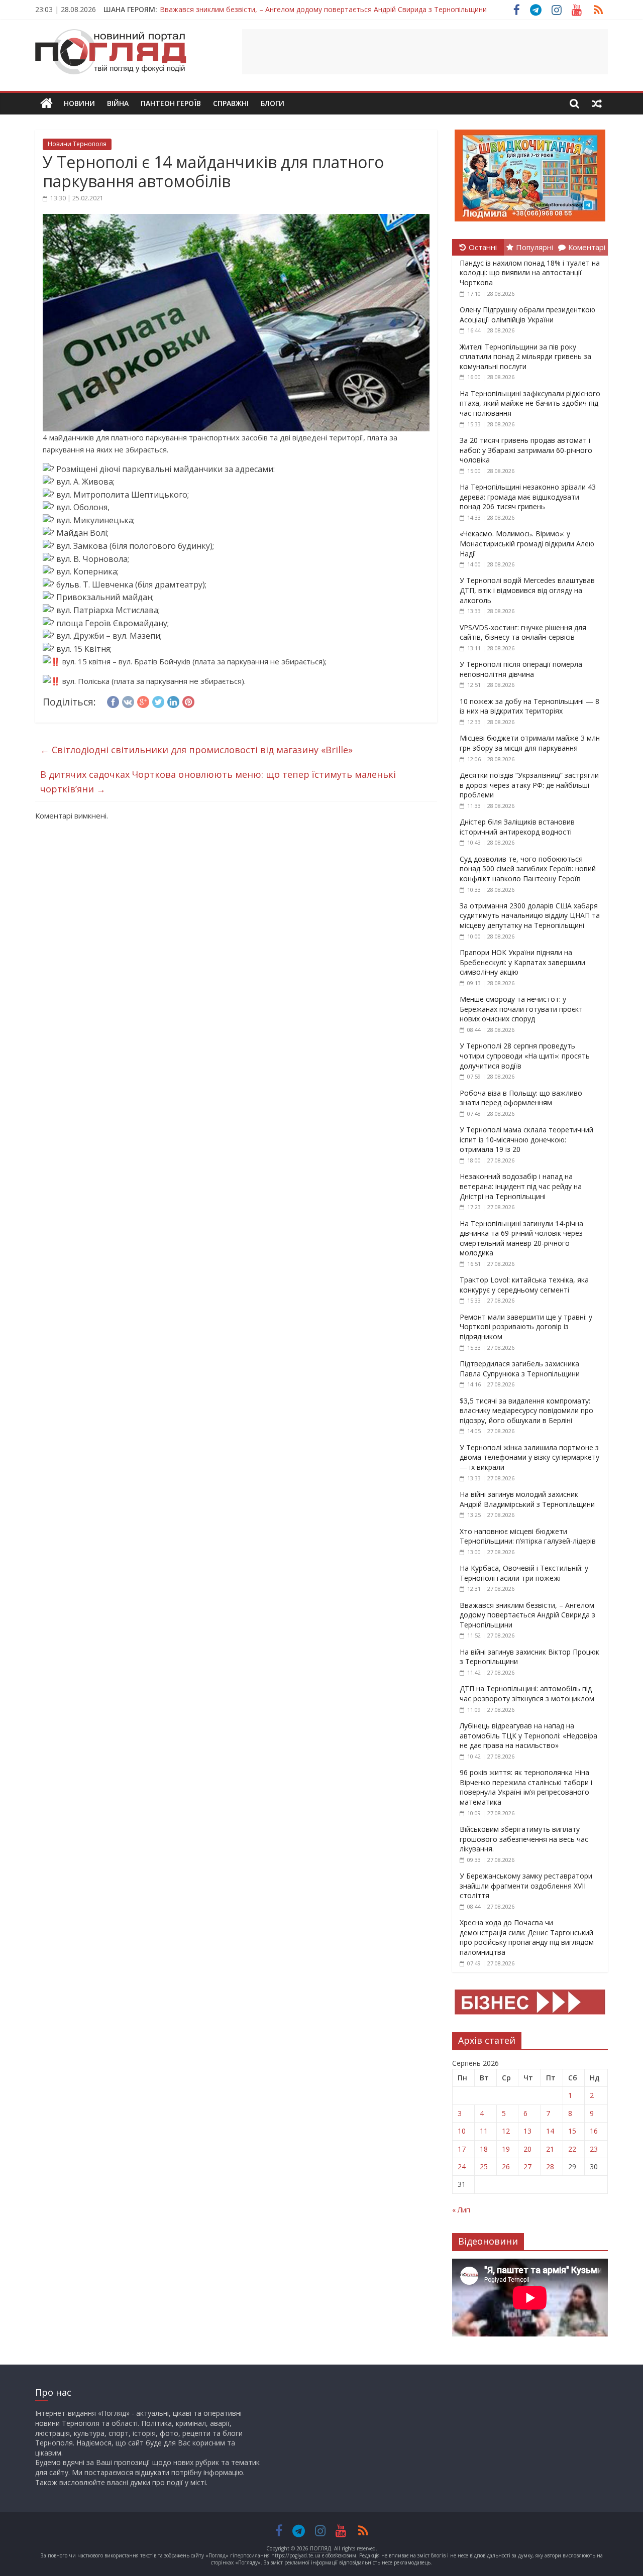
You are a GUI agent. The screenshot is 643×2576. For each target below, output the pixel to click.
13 (527, 2131)
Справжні (231, 103)
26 (506, 2167)
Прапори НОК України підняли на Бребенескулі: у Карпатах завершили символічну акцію (522, 962)
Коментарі (587, 247)
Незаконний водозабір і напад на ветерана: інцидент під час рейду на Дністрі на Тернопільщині (521, 1186)
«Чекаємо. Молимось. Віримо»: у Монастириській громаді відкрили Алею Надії (527, 543)
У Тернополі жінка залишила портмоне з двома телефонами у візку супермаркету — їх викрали (529, 1457)
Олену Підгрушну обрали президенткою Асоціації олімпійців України (527, 315)
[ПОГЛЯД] (46, 104)
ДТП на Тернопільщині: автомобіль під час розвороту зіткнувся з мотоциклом (527, 1693)
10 (462, 2131)
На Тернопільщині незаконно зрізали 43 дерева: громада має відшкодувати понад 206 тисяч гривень (528, 497)
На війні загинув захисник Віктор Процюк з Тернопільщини (260, 12)
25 (484, 2167)
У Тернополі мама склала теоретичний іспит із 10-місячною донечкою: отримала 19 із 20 (526, 1139)
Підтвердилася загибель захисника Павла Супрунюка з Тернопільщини (520, 1369)
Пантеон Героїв (171, 103)
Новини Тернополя (77, 144)
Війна (118, 103)
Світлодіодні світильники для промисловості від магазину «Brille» (196, 750)
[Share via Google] (143, 700)
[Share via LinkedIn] (173, 700)
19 (506, 2149)
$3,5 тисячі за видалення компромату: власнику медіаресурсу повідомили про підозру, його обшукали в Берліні (526, 1411)
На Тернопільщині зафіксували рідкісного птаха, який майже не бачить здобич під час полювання (530, 403)
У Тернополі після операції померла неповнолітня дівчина (521, 669)
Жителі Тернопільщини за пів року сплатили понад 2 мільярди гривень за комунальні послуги (525, 357)
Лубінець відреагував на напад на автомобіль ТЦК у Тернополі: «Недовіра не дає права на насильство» (528, 1735)
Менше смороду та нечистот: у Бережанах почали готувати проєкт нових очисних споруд (521, 1009)
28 (550, 2167)
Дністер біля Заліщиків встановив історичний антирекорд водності (517, 827)
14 (550, 2131)
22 (572, 2149)
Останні (483, 247)
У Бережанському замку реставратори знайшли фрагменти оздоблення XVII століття (526, 1886)
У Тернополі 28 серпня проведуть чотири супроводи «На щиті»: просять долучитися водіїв (525, 1056)
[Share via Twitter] (158, 700)
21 (550, 2149)
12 (506, 2131)
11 (484, 2131)
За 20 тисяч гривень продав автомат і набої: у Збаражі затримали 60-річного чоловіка (526, 450)
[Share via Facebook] (113, 700)
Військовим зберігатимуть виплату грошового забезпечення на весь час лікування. (524, 1839)
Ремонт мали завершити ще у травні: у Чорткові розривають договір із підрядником (526, 1327)
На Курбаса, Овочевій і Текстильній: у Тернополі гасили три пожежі (524, 1573)
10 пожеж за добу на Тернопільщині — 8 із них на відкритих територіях (529, 706)
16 (594, 2131)
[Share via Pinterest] (188, 700)
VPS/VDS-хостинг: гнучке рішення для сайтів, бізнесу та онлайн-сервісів (523, 632)
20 (527, 2149)
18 (484, 2149)
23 (594, 2149)
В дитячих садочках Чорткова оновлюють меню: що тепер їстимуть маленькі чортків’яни (218, 782)
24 (462, 2167)
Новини (79, 103)
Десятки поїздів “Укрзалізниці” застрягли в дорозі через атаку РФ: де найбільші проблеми (529, 785)
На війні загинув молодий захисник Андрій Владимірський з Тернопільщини (527, 1499)
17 (462, 2149)
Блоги (273, 103)
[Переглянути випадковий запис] (597, 103)
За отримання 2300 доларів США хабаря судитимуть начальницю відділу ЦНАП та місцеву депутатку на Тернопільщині (530, 915)
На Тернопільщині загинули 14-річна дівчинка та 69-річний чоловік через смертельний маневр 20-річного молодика (521, 1238)
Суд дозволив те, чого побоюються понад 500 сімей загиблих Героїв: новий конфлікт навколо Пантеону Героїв (528, 869)
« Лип (461, 2210)
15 (572, 2131)
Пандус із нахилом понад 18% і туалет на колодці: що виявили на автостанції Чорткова (530, 273)
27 (527, 2167)
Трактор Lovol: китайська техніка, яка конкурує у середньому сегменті (524, 1285)
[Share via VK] (128, 700)
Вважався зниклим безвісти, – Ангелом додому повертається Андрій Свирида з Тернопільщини (527, 1615)
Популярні (534, 247)
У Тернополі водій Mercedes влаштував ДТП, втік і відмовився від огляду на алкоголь (527, 590)
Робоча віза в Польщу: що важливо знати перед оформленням (521, 1098)
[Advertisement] (425, 52)
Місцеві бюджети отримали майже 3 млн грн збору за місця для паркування (530, 743)
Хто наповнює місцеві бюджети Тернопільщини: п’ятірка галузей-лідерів (528, 1536)
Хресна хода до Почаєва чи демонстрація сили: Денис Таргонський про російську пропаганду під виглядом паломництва (527, 1937)
